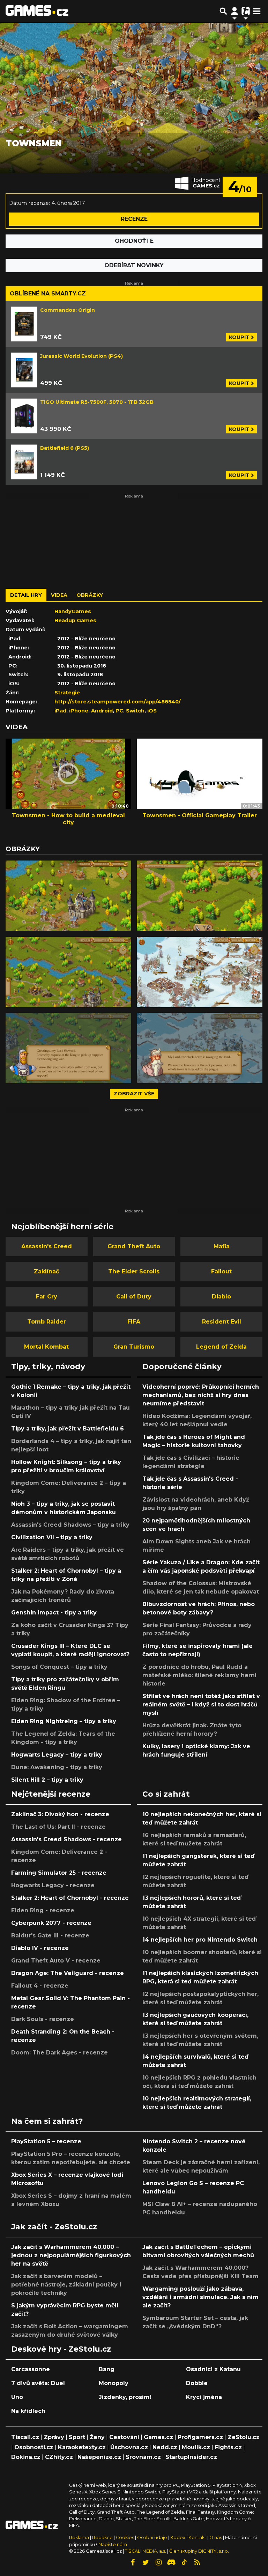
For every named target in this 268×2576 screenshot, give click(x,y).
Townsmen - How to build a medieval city (68, 819)
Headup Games (75, 620)
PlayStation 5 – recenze (46, 2141)
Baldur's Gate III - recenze (50, 1935)
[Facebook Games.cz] (133, 2562)
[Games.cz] (37, 11)
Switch (135, 711)
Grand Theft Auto (134, 1246)
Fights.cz (228, 2447)
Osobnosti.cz (34, 2447)
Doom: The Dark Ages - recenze (59, 2053)
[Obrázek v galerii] (68, 896)
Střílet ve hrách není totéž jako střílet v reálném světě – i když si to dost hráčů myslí (201, 1705)
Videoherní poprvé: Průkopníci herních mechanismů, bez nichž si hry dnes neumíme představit (201, 1395)
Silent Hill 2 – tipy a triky (47, 1780)
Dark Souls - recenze (43, 2019)
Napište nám (113, 2544)
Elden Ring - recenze (43, 1910)
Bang (107, 2369)
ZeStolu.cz (244, 2437)
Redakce (102, 2538)
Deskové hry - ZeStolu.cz (61, 2349)
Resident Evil (222, 1322)
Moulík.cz (196, 2447)
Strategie (67, 693)
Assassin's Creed (47, 1246)
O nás (216, 2538)
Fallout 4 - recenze (40, 1986)
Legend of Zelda (221, 1347)
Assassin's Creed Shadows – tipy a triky (70, 1525)
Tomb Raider (47, 1322)
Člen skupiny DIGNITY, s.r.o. (199, 2551)
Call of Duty (134, 1297)
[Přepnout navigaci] (234, 11)
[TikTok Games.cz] (184, 2562)
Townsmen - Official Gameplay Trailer (200, 815)
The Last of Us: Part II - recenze (58, 1827)
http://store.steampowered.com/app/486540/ (118, 702)
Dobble (197, 2383)
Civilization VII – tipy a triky (52, 1537)
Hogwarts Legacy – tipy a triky (57, 1755)
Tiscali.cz (25, 2437)
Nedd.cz (165, 2447)
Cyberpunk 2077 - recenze (51, 1923)
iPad (60, 711)
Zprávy (54, 2437)
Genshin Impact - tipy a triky (54, 1613)
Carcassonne (31, 2369)
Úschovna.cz (129, 2447)
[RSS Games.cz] (197, 2562)
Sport (77, 2437)
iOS (152, 711)
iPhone (79, 711)
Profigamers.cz (200, 2437)
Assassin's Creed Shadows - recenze (66, 1839)
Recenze (134, 219)
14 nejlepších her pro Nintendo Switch (200, 1940)
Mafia (222, 1246)
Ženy (97, 2437)
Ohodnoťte (134, 241)
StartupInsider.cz (191, 2457)
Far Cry (47, 1297)
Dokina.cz (26, 2457)
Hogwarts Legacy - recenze (53, 1885)
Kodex (178, 2538)
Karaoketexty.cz (82, 2447)
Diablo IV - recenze (40, 1948)
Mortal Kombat (46, 1347)
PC (119, 711)
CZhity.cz (59, 2457)
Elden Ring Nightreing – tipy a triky (64, 1721)
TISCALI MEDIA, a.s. (146, 2551)
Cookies (125, 2538)
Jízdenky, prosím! (125, 2397)
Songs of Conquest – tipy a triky (59, 1667)
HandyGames (73, 611)
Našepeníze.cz (99, 2457)
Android (102, 711)
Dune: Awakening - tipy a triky (57, 1767)
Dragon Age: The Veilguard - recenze (68, 1973)
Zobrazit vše (134, 1094)
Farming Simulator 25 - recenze (59, 1873)
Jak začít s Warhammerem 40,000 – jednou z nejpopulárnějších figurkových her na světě (71, 2255)
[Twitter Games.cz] (146, 2562)
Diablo (221, 1297)
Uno (17, 2397)
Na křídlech (28, 2411)
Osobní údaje (152, 2538)
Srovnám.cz (143, 2457)
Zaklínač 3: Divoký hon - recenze (60, 1814)
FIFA (134, 1322)
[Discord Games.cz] (171, 2562)
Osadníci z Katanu (213, 2369)
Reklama (79, 2538)
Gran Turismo (134, 1347)
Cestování (124, 2437)
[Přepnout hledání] (223, 11)
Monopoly (114, 2383)
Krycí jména (204, 2397)
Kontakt (198, 2538)
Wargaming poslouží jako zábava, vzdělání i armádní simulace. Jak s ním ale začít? (200, 2297)
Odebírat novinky (134, 265)
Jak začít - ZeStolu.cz (54, 2227)
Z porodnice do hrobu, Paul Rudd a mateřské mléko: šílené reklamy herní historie (199, 1675)
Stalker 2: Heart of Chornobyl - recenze (70, 1898)
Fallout (221, 1271)
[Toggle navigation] (257, 11)
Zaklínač (46, 1271)
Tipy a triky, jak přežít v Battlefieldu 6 (68, 1429)
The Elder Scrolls (134, 1271)
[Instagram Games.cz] (158, 2562)
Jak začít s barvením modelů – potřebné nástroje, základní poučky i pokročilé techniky (66, 2285)
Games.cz (158, 2437)
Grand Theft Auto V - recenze (56, 1961)
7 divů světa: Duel (38, 2383)
